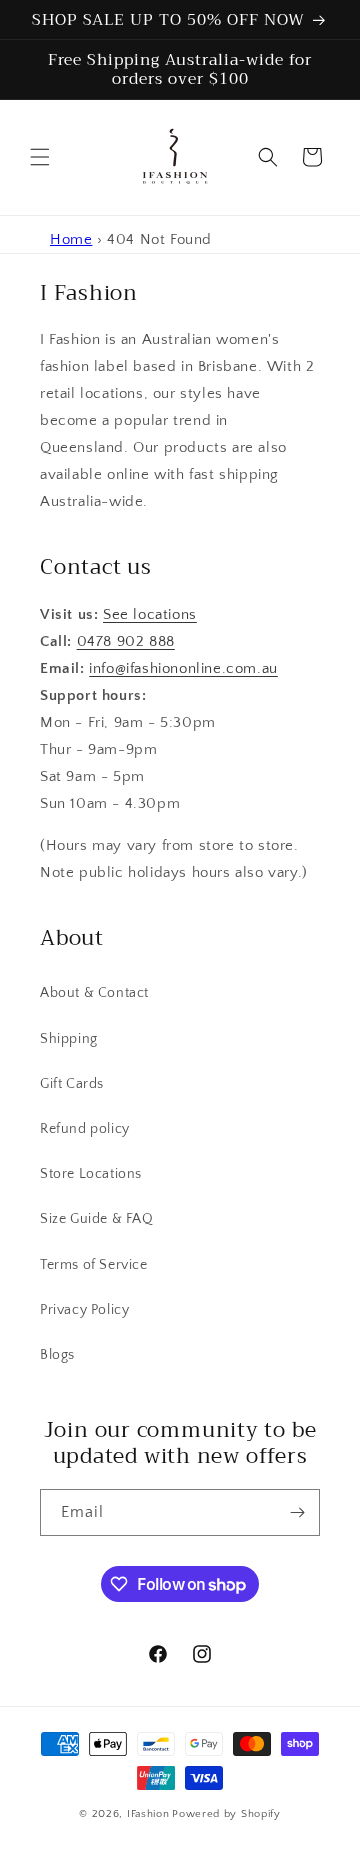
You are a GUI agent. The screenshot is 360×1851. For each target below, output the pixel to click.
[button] (40, 157)
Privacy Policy (84, 1310)
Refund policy (85, 1129)
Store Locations (91, 1174)
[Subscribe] (297, 1512)
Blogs (57, 1355)
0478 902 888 (126, 641)
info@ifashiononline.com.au (183, 668)
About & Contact (94, 993)
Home (71, 239)
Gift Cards (72, 1084)
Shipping (69, 1039)
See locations (150, 614)
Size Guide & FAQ (97, 1219)
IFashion (148, 1814)
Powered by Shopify (226, 1814)
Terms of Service (94, 1265)
